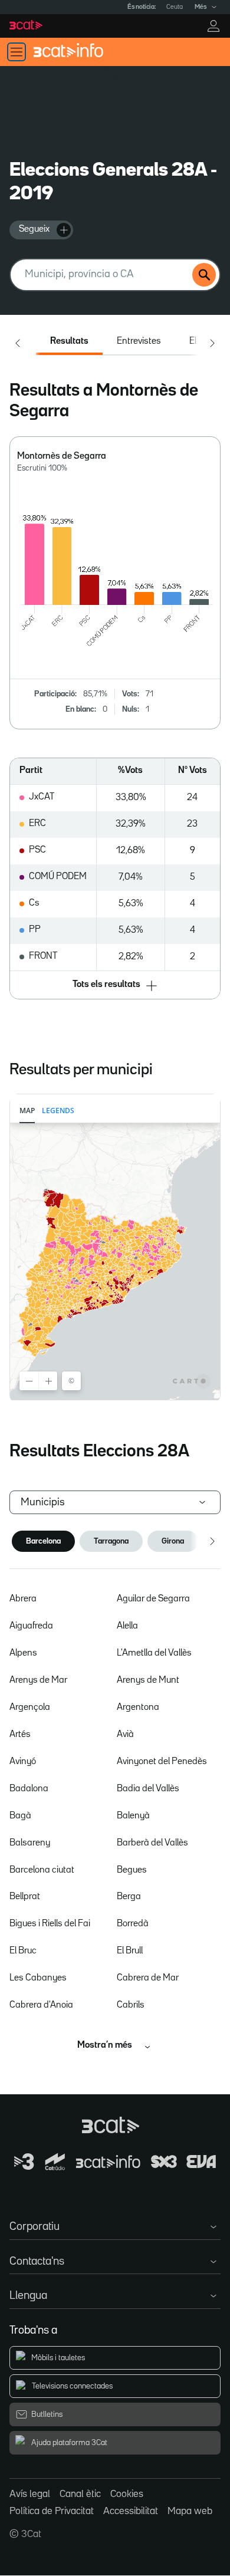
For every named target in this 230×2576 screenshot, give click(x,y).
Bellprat (25, 1897)
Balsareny (30, 1843)
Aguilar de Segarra (153, 1599)
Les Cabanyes (38, 1978)
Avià (125, 1735)
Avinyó (23, 1762)
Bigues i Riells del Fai (50, 1924)
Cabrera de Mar (148, 1978)
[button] (115, 986)
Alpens (23, 1653)
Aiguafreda (31, 1626)
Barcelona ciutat (42, 1870)
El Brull (130, 1951)
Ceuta (175, 7)
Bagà (20, 1816)
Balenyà (133, 1816)
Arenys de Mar (38, 1680)
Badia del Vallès (148, 1789)
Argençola (30, 1708)
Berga (129, 1897)
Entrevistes (139, 341)
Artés (20, 1735)
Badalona (29, 1789)
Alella (127, 1626)
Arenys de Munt (148, 1680)
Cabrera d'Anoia (41, 2005)
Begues (132, 1870)
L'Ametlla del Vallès (154, 1653)
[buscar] (204, 275)
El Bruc (23, 1951)
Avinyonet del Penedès (162, 1762)
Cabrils (131, 2005)
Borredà (133, 1924)
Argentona (138, 1708)
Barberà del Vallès (152, 1843)
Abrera (23, 1599)
